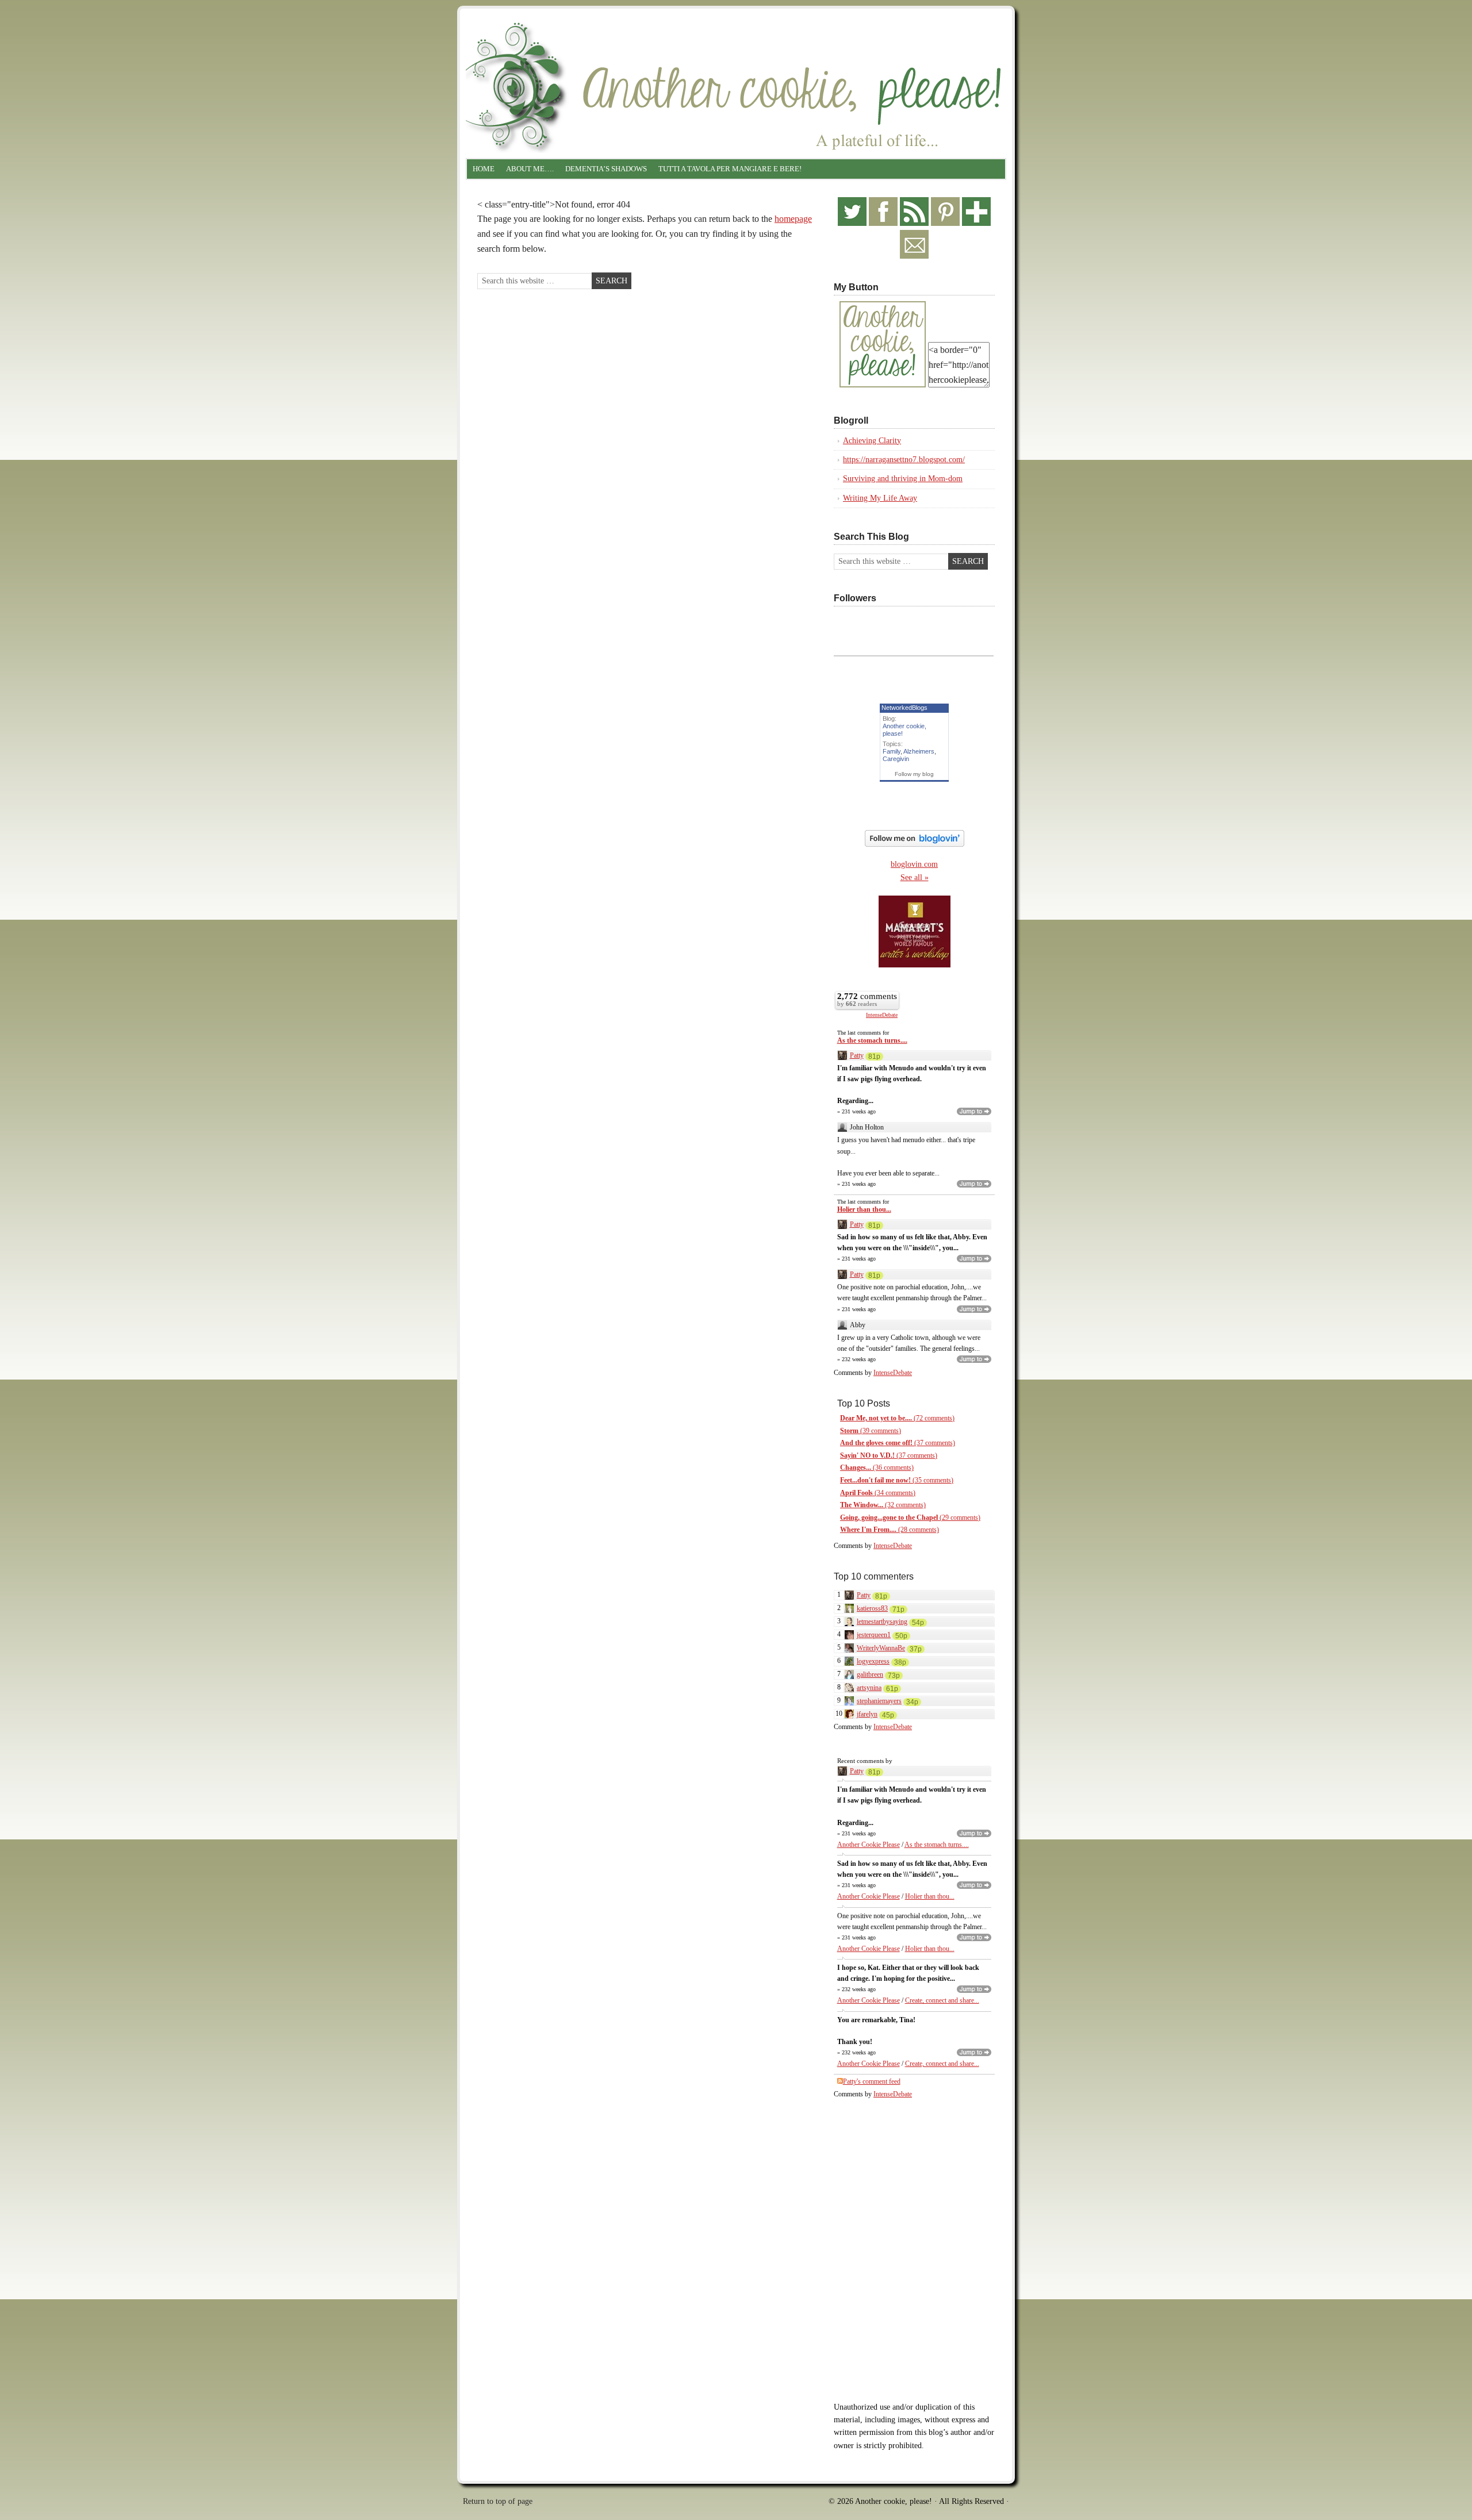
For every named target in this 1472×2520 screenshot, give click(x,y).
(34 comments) (878, 1493)
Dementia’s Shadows (606, 169)
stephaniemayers (879, 1701)
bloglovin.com (914, 864)
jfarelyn (867, 1714)
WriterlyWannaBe (881, 1648)
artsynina (869, 1688)
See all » (915, 877)
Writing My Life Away (880, 498)
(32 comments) (883, 1505)
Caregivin (896, 759)
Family (892, 751)
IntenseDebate (882, 1015)
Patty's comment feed (872, 2081)
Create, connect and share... (942, 2000)
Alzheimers (919, 751)
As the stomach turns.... (872, 1040)
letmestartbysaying (882, 1622)
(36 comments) (877, 1468)
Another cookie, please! (736, 57)
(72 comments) (897, 1418)
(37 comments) (898, 1443)
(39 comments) (871, 1431)
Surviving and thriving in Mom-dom (903, 479)
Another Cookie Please (869, 1845)
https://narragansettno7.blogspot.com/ (904, 460)
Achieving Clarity (872, 441)
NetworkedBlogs (904, 708)
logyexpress (873, 1661)
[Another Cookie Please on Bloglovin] (915, 844)
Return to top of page (498, 2501)
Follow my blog (914, 774)
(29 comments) (910, 1518)
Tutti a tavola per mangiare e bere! (730, 169)
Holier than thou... (864, 1209)
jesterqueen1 (874, 1635)
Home (484, 169)
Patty (857, 1055)
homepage (793, 219)
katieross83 (872, 1608)
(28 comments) (890, 1530)
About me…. (530, 169)
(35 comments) (897, 1480)
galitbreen (870, 1674)
